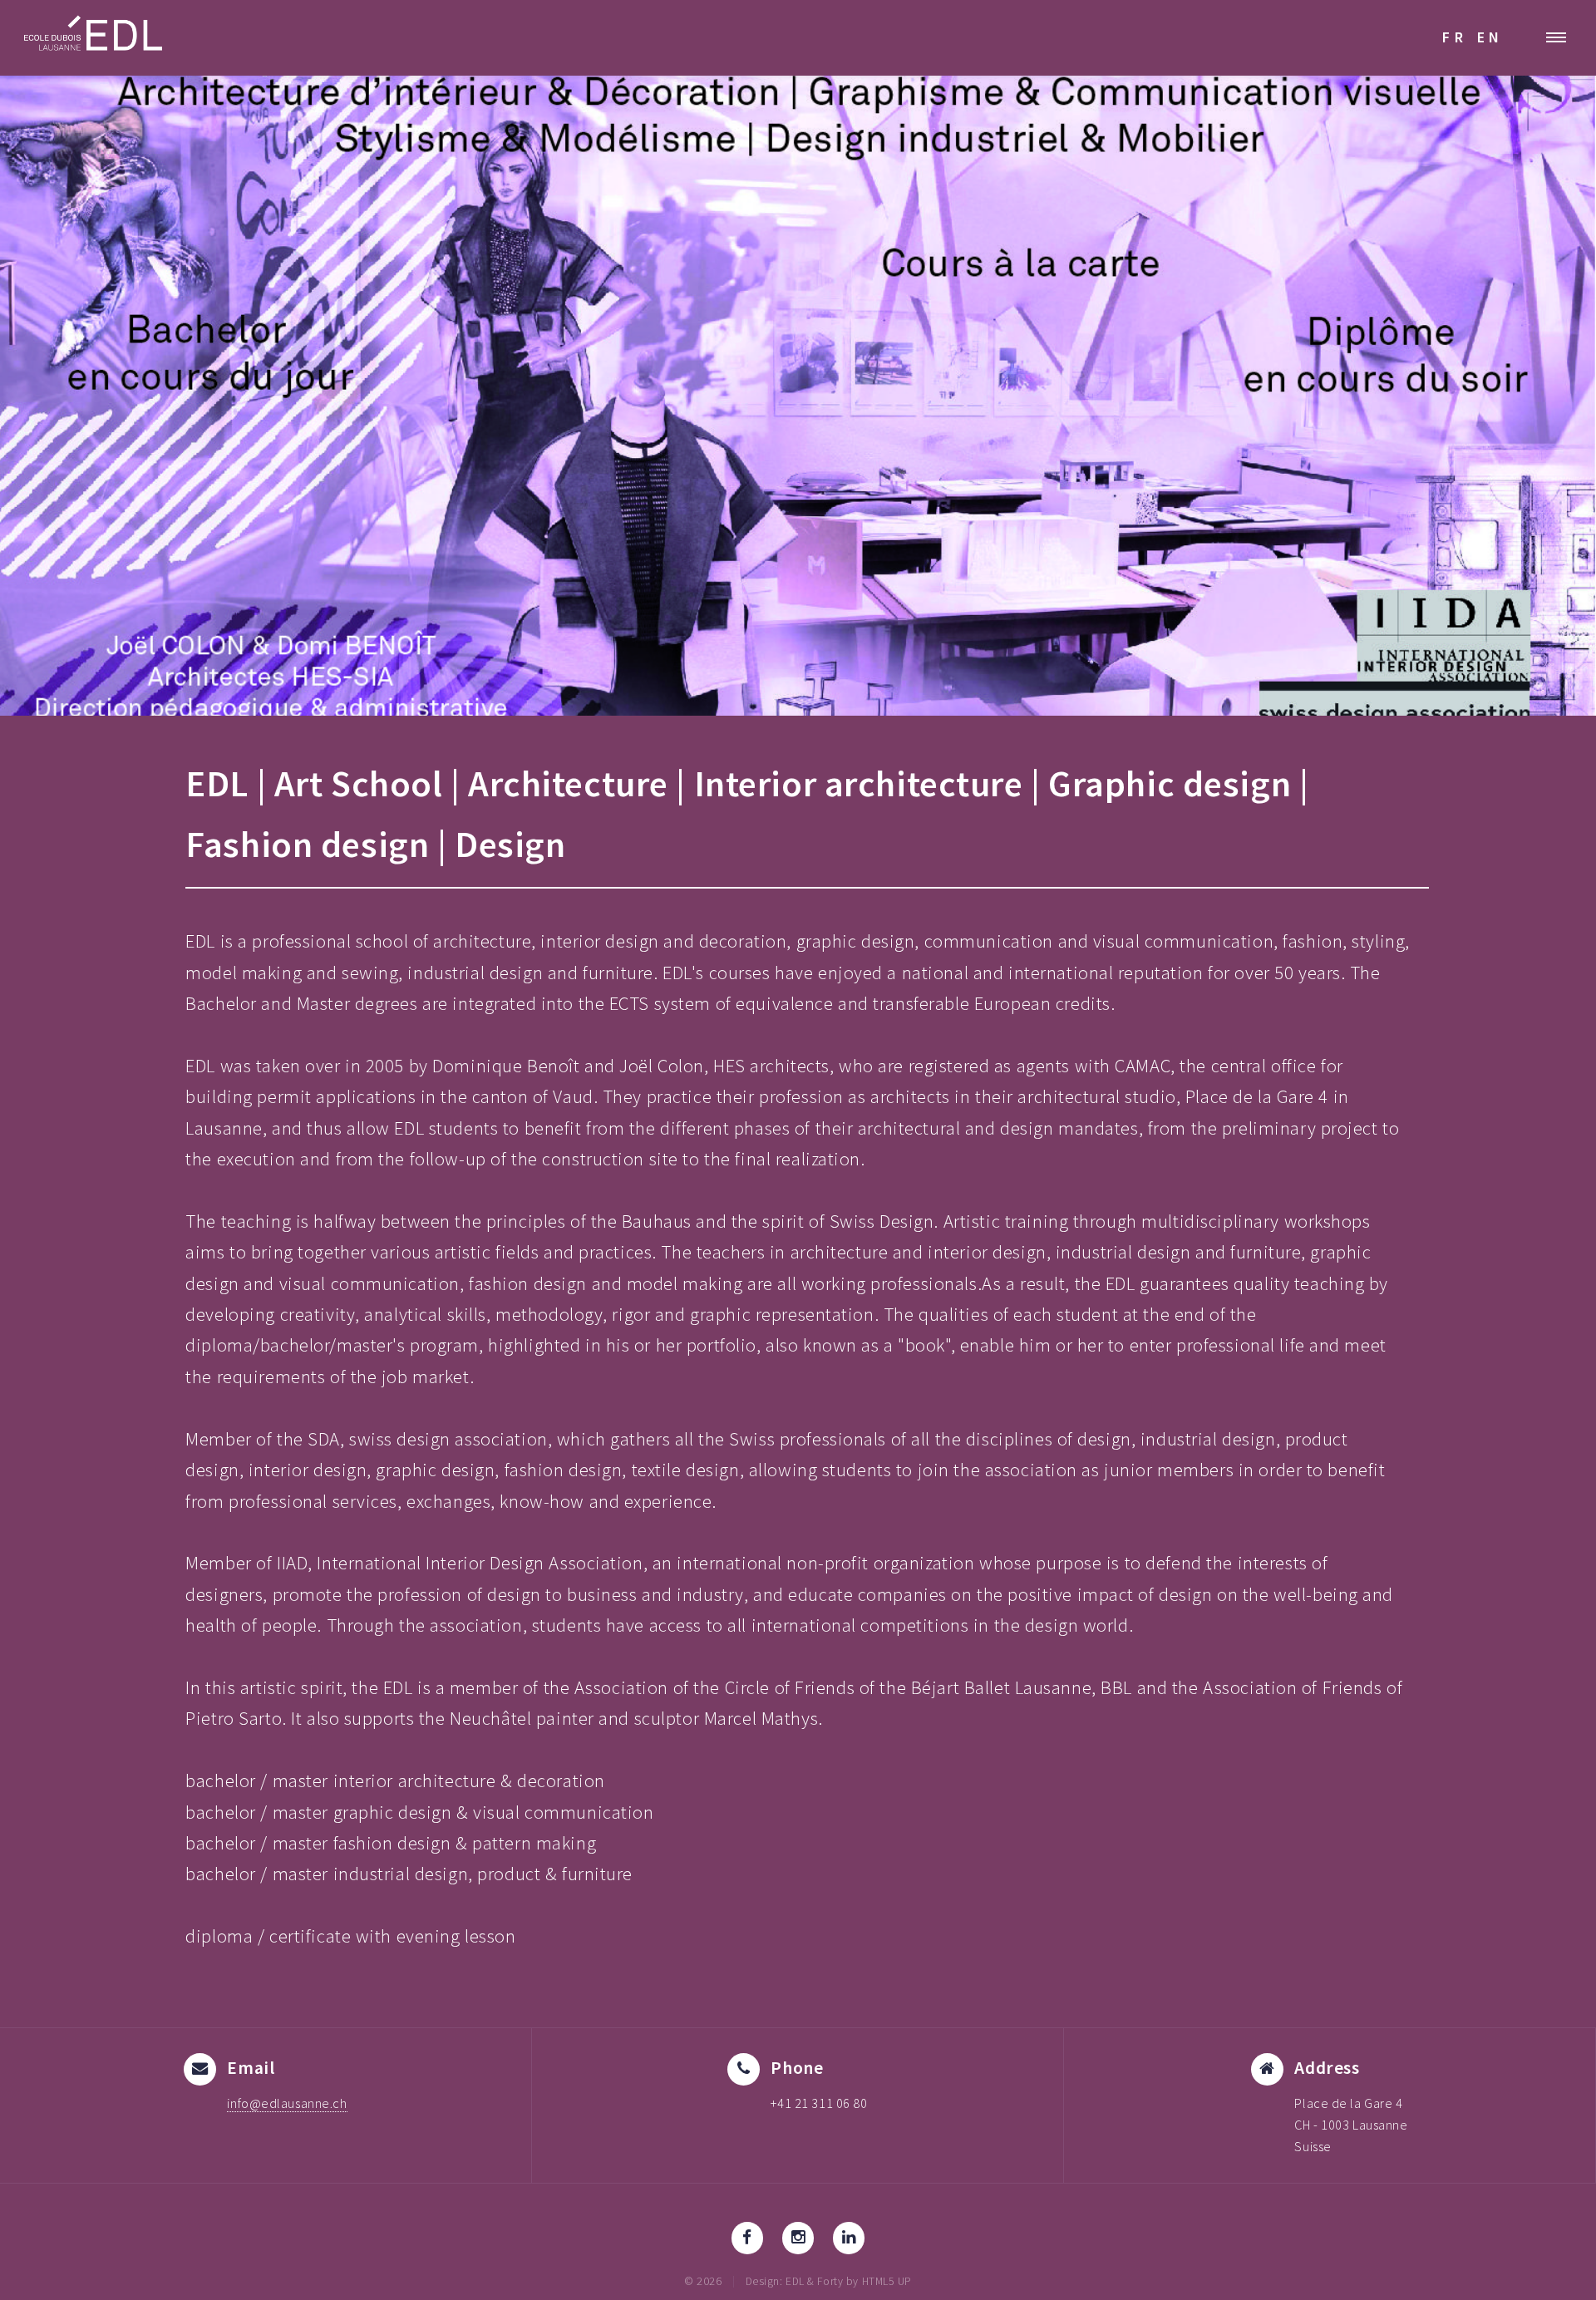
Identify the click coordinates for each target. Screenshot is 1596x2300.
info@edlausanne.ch (287, 2103)
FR (1455, 37)
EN (1490, 37)
